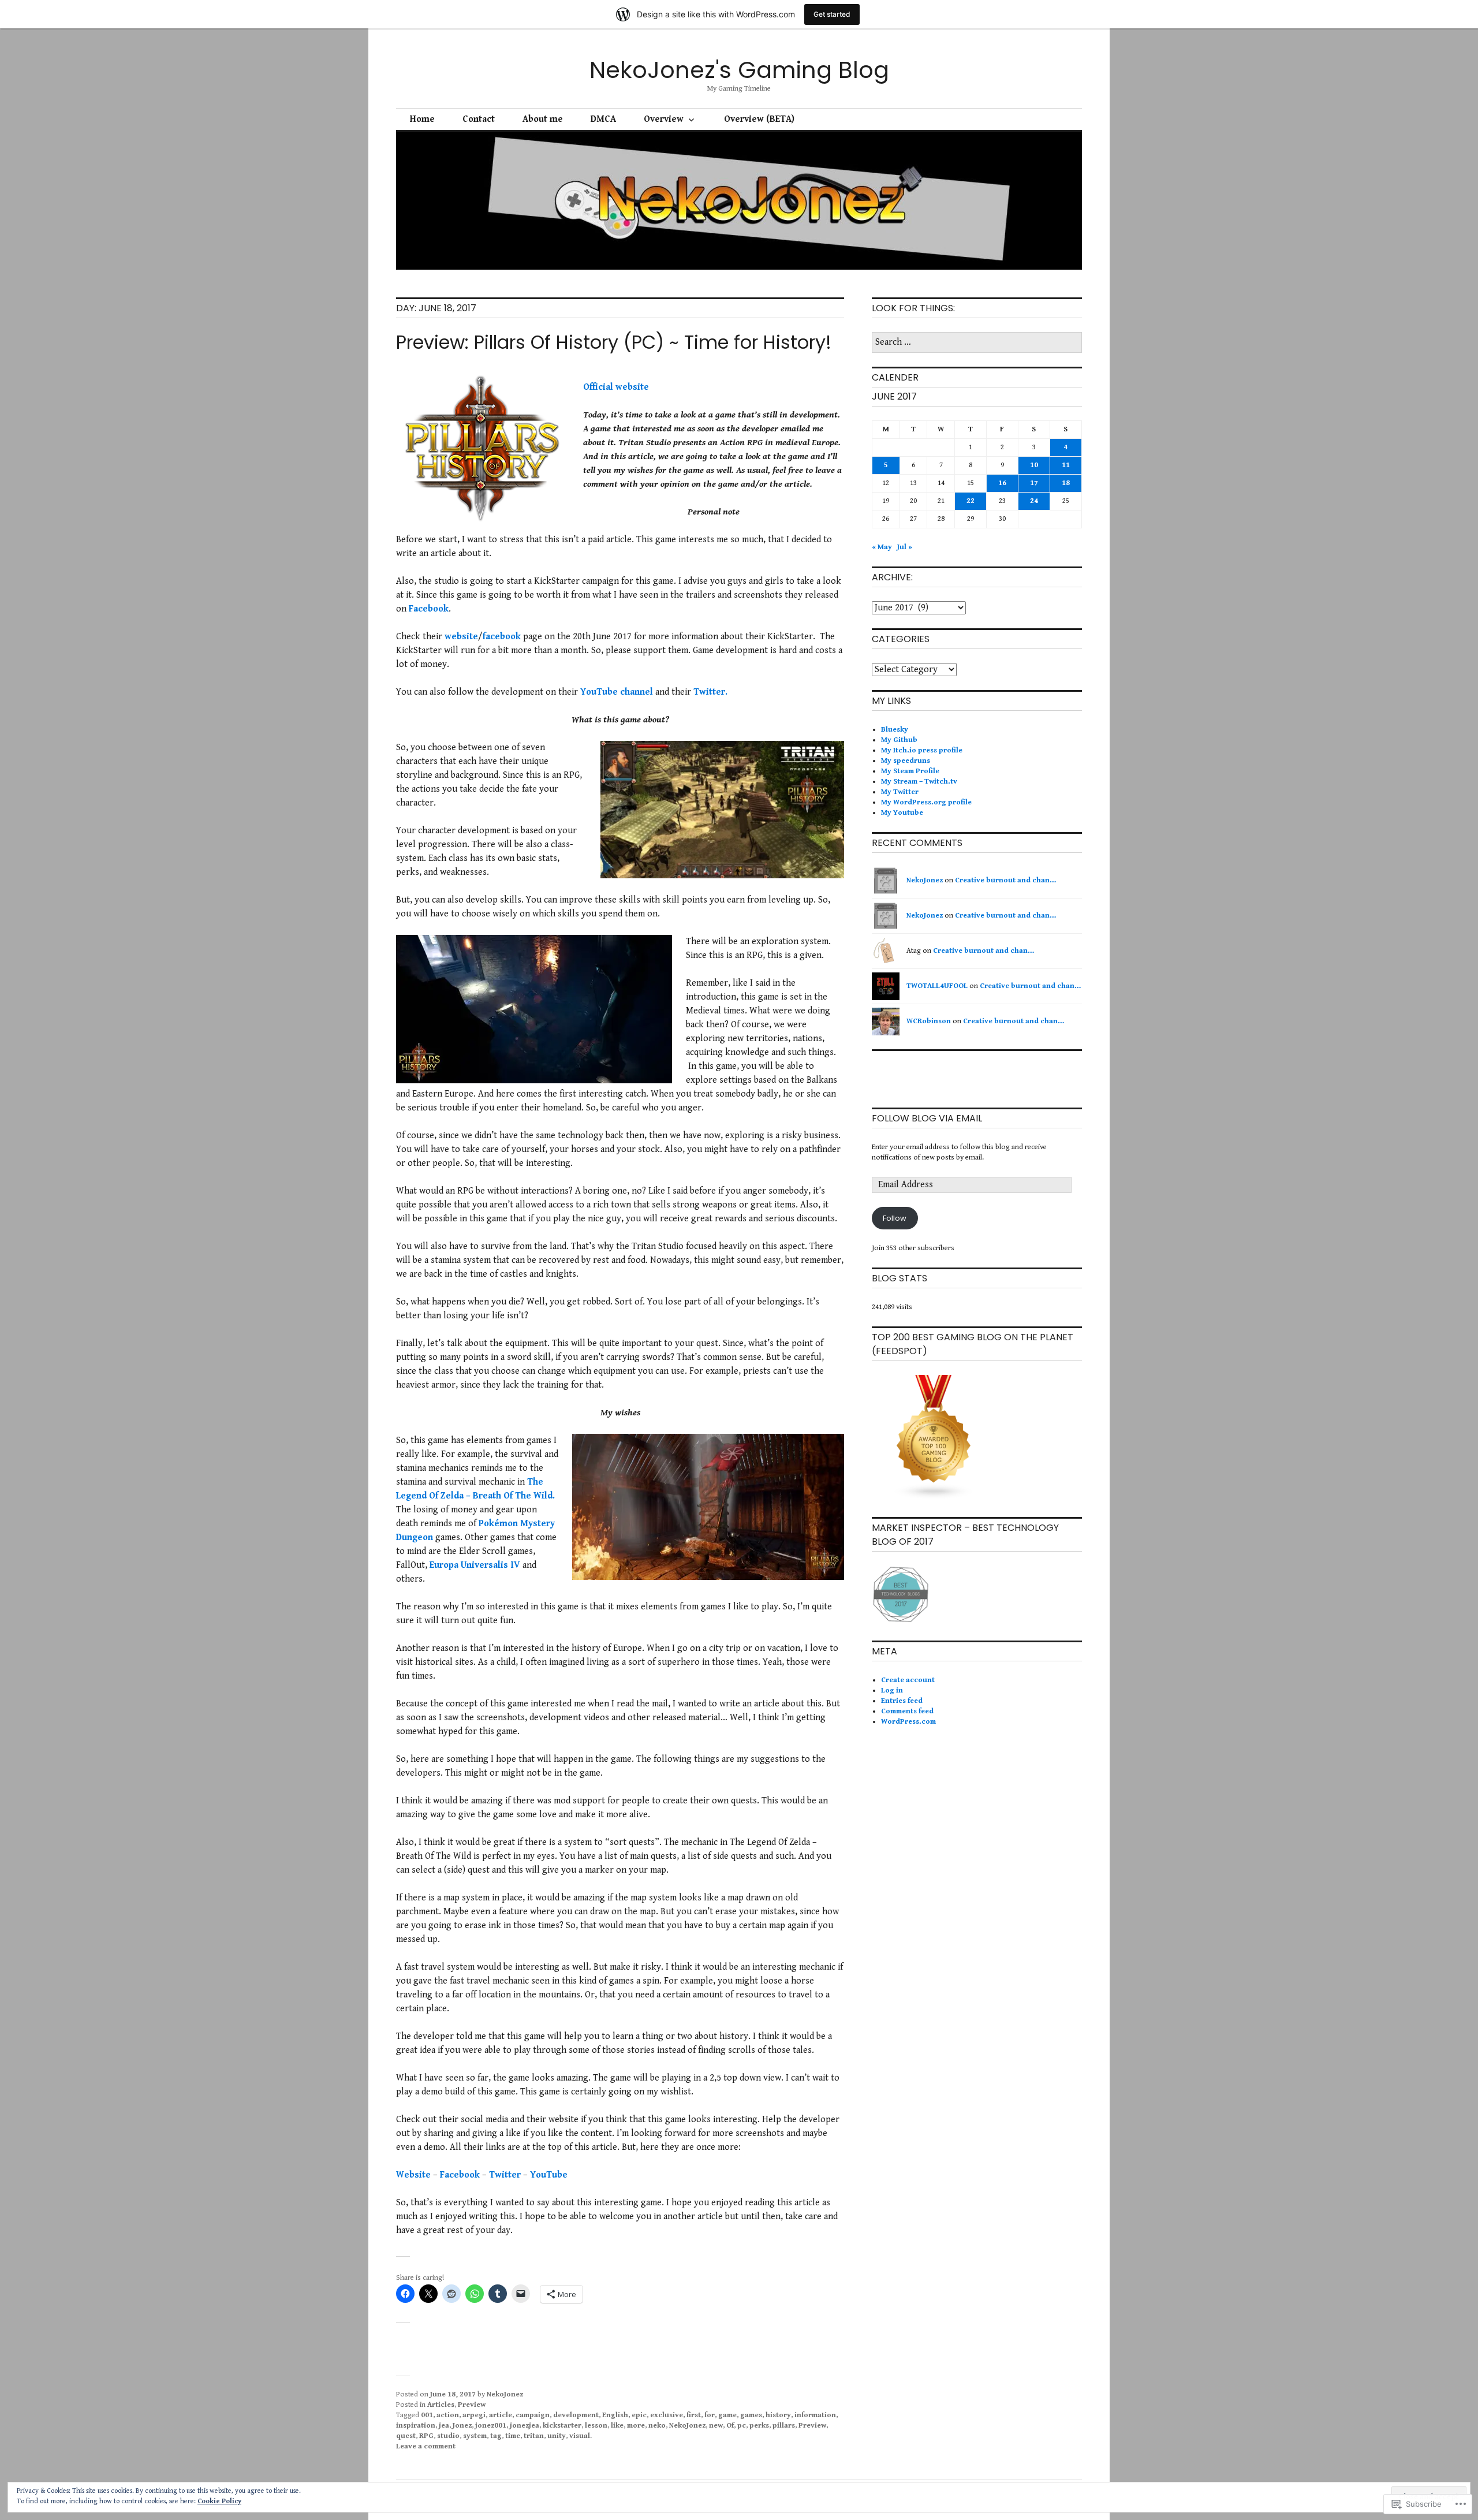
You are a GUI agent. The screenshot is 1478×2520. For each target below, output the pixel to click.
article (501, 2415)
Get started (832, 14)
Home (422, 119)
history (778, 2415)
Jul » (905, 547)
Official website (616, 387)
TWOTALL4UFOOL (937, 986)
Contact (479, 119)
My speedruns (906, 761)
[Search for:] (977, 343)
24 (1034, 501)
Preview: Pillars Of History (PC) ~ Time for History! (614, 342)
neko (657, 2426)
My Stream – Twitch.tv (919, 782)
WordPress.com (908, 1722)
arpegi (474, 2415)
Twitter (505, 2175)
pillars (784, 2426)
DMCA (603, 119)
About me (543, 119)
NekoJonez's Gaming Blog (739, 70)
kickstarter (562, 2426)
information (815, 2415)
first (694, 2415)
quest (406, 2436)
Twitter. (710, 692)
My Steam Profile (910, 771)
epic (639, 2415)
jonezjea (525, 2426)
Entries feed (902, 1701)
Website (413, 2175)
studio (448, 2436)
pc (742, 2426)
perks (759, 2426)
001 (427, 2415)
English (615, 2415)
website (461, 637)
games (751, 2415)
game (727, 2415)
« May (882, 547)
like (617, 2426)
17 (1034, 483)
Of (730, 2426)
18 (1066, 483)
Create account (908, 1680)
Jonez (462, 2426)
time (513, 2436)
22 (971, 501)
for (710, 2415)
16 (1002, 483)
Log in (892, 1690)
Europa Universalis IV (475, 1565)
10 (1034, 465)
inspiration (416, 2426)
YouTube (549, 2175)
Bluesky (895, 730)
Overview (664, 119)
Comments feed (907, 1711)
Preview (472, 2405)
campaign (533, 2415)
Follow (895, 1218)
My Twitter (900, 792)
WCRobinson (929, 1021)
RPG (426, 2436)
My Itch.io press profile (922, 750)
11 (1066, 465)
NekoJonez (505, 2394)
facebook (502, 637)
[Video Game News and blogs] (934, 1498)
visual (580, 2436)
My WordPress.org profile (926, 802)
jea (444, 2426)
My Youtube (902, 813)
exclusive (667, 2415)
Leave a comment (426, 2446)
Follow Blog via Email (927, 1118)
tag (496, 2436)
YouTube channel (617, 692)
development (576, 2415)
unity (557, 2436)
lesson (596, 2426)
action (448, 2415)
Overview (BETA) (759, 119)
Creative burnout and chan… (1005, 880)
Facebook (429, 609)
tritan (534, 2436)
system (475, 2436)
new (716, 2426)
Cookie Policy (219, 2501)
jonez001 (491, 2426)
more (636, 2426)
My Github (899, 740)
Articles (441, 2405)
